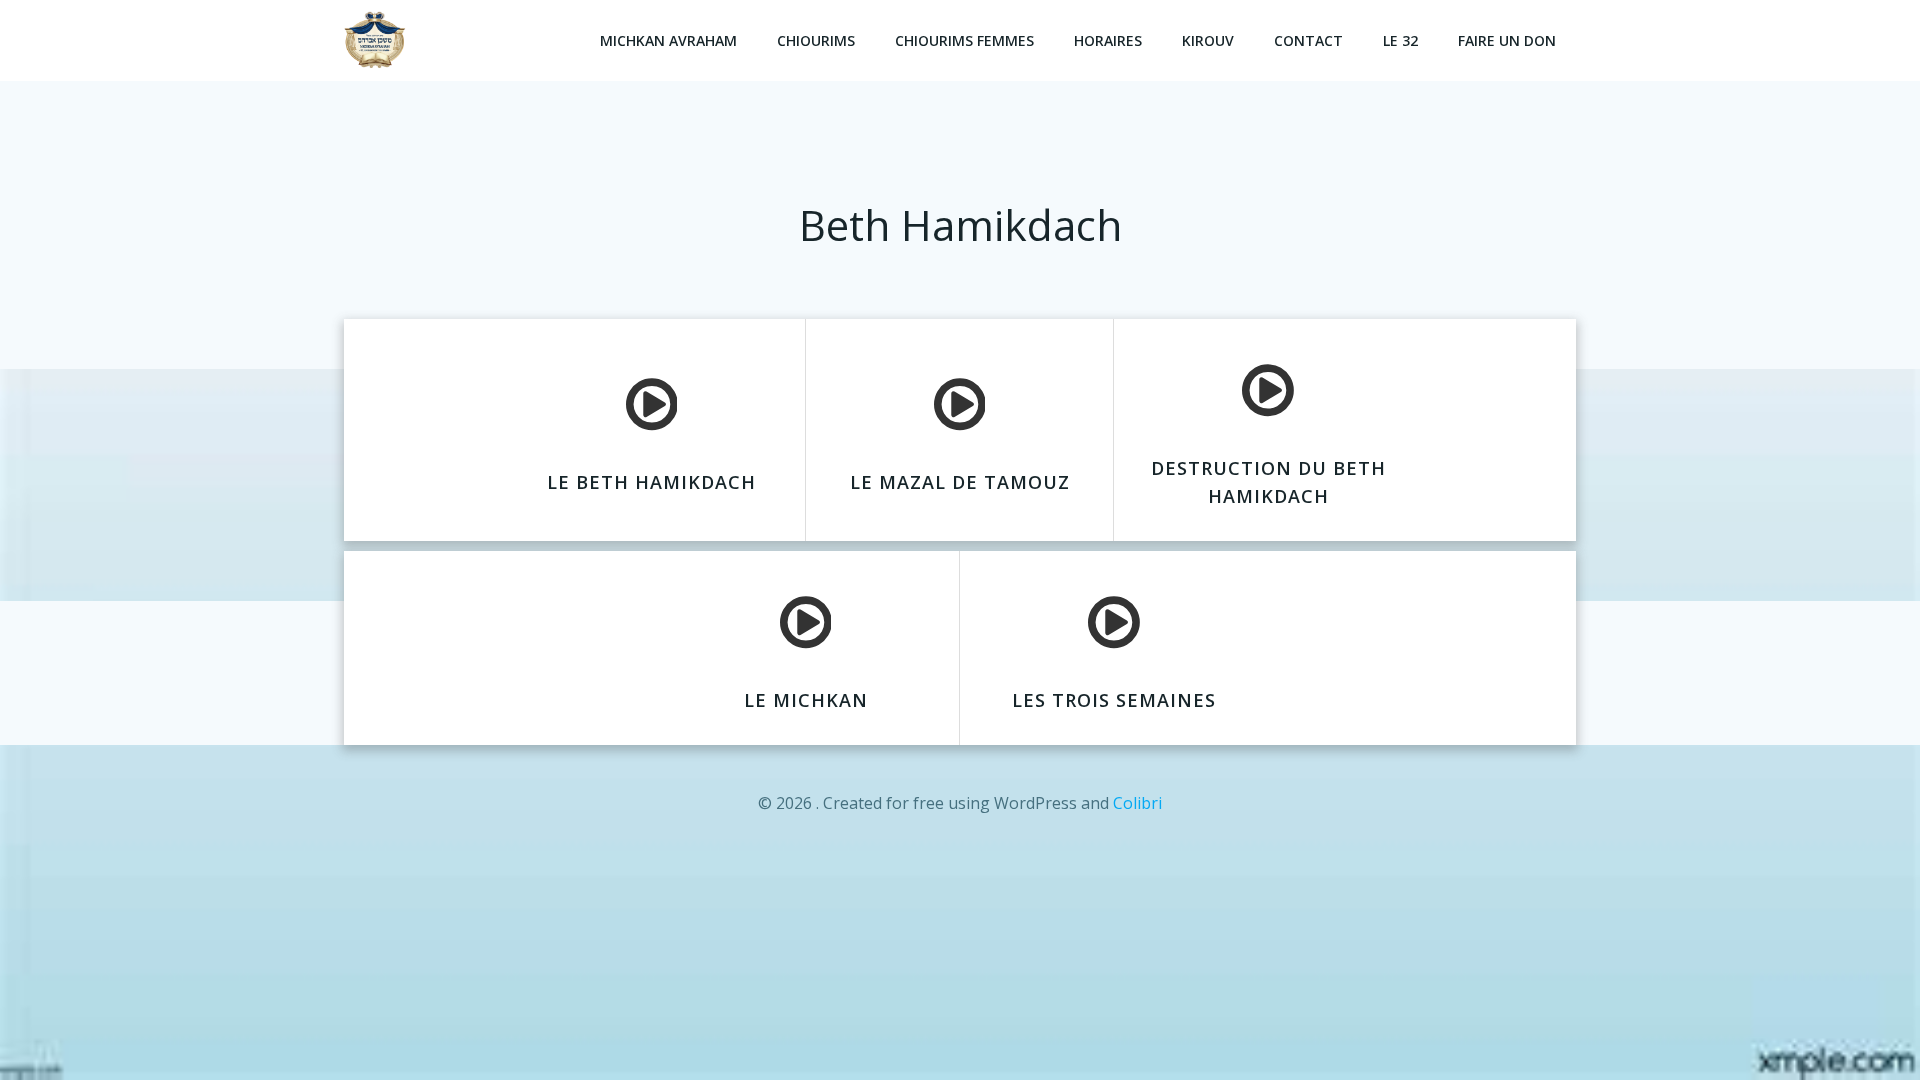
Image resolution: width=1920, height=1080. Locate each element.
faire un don (1507, 40)
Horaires (1108, 40)
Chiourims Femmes (964, 40)
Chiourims (816, 40)
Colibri (1137, 803)
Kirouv (1208, 40)
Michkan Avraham (668, 40)
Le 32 (1400, 40)
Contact (1308, 40)
